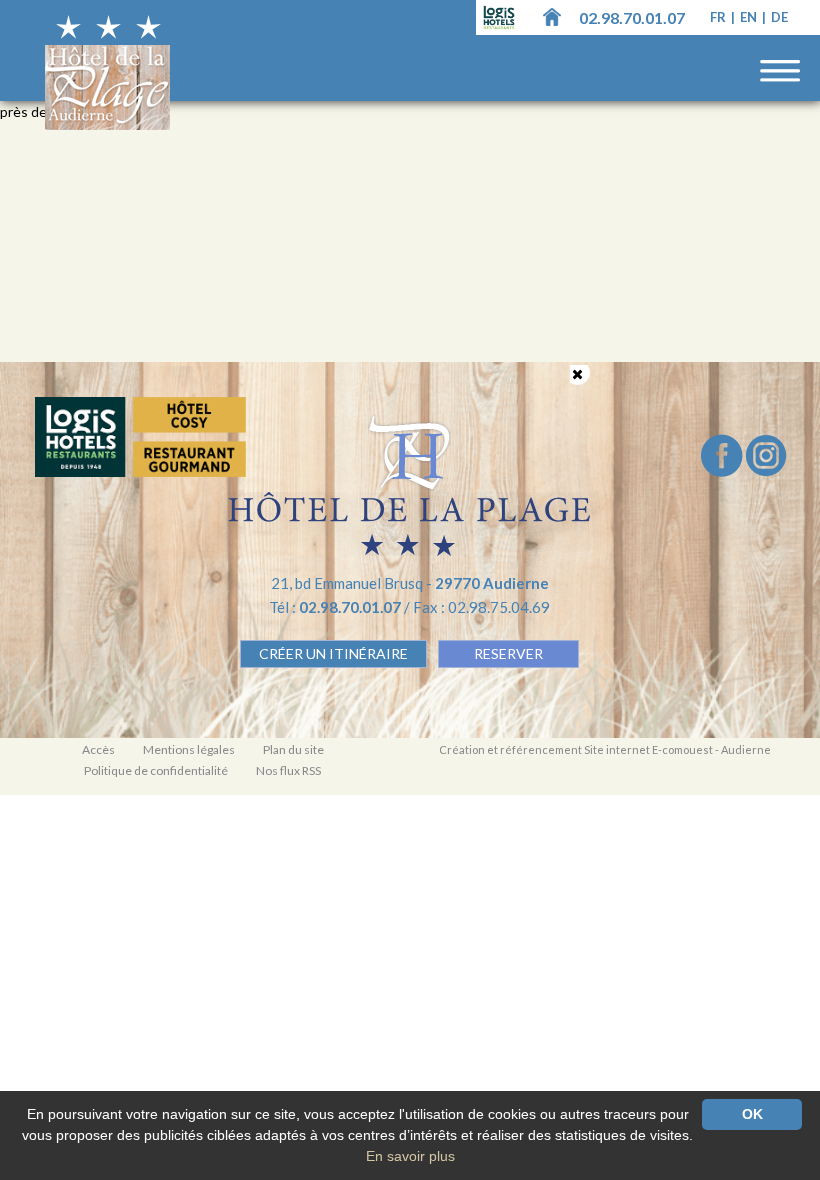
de (779, 17)
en (750, 17)
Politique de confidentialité (156, 771)
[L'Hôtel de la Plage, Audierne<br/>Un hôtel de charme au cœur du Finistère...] (552, 16)
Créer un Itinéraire (333, 653)
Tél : (336, 607)
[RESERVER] (140, 437)
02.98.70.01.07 (632, 17)
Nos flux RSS (288, 771)
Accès (98, 750)
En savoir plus (410, 1156)
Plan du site (293, 750)
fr (719, 17)
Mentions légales (189, 750)
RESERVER (508, 653)
